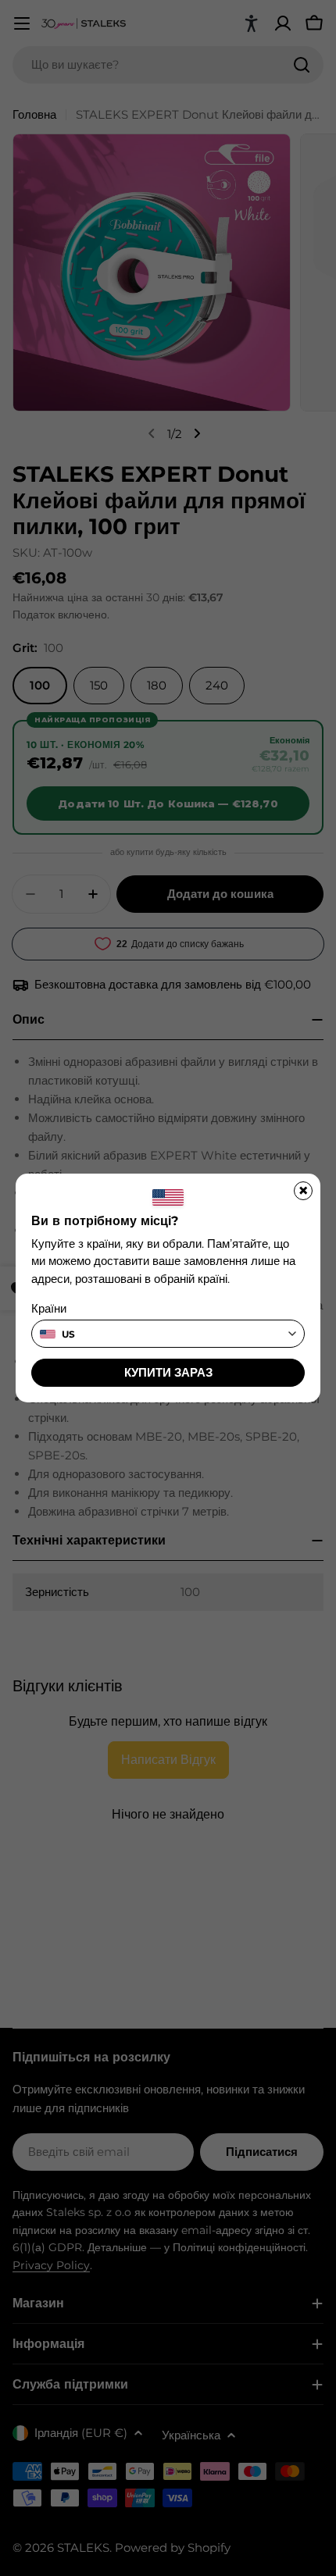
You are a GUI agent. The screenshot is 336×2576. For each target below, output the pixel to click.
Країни (49, 1308)
